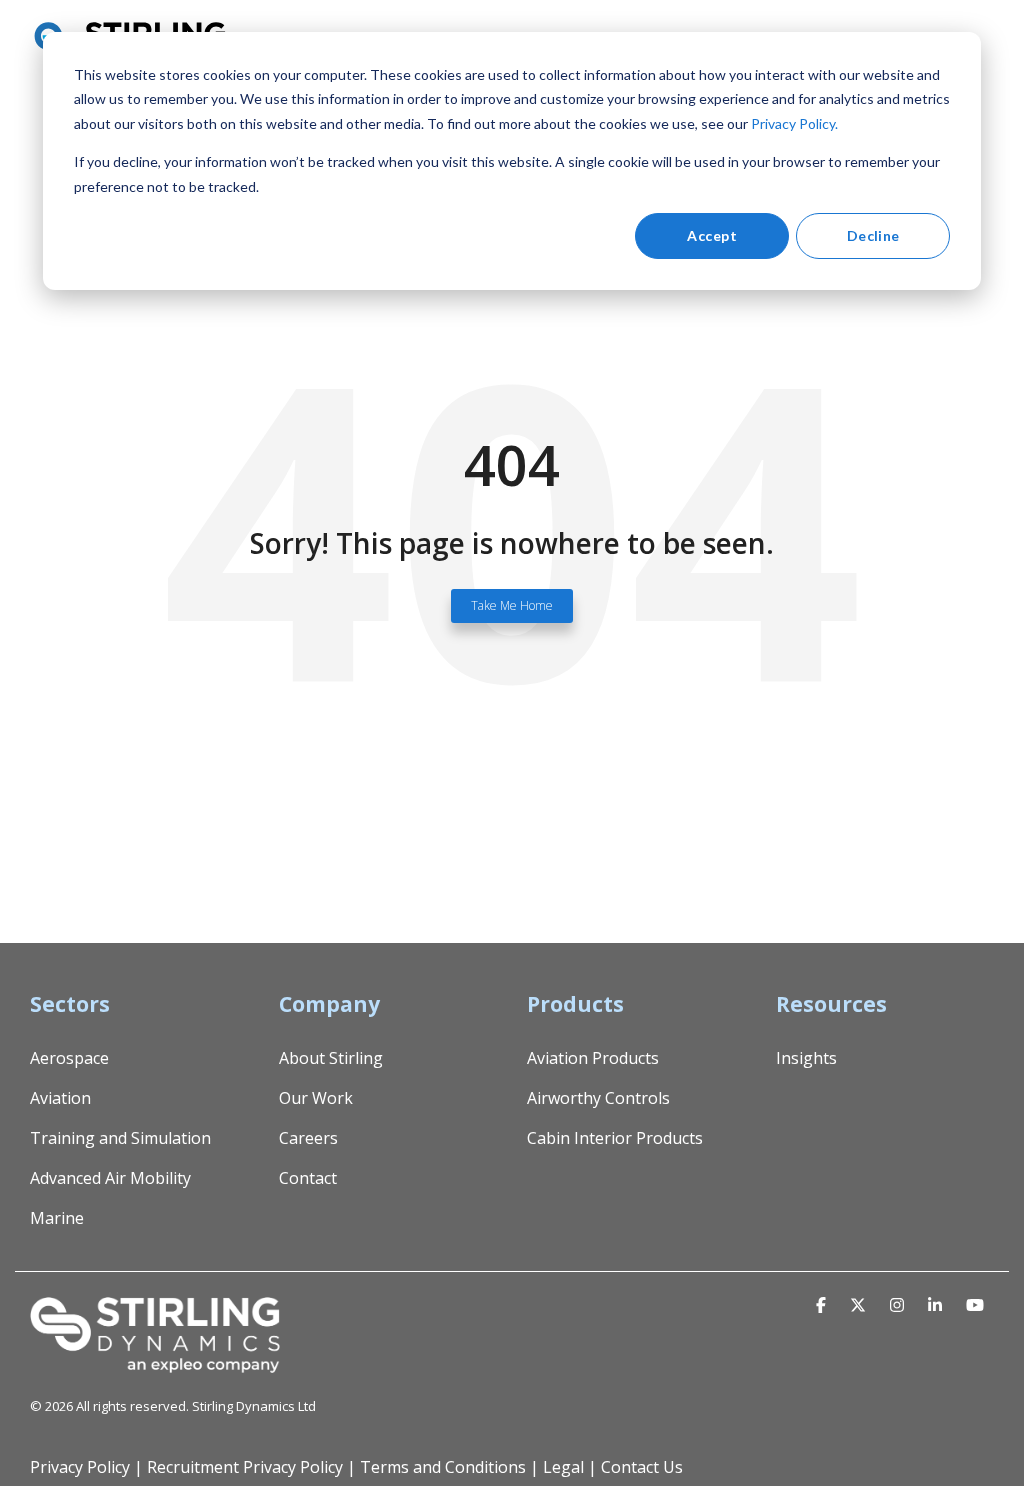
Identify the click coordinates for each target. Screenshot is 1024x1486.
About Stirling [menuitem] (331, 1058)
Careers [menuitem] (308, 1138)
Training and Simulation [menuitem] (120, 1138)
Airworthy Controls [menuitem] (598, 1098)
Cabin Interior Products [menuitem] (615, 1138)
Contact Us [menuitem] (642, 1467)
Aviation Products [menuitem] (593, 1058)
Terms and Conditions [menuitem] (443, 1467)
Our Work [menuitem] (316, 1098)
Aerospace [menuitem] (69, 1058)
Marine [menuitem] (57, 1218)
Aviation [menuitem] (60, 1098)
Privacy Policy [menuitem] (80, 1467)
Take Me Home (512, 605)
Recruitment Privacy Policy (245, 1467)
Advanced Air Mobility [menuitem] (110, 1178)
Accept (712, 235)
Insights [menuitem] (806, 1058)
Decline (873, 235)
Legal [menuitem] (563, 1467)
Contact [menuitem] (308, 1178)
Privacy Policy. (794, 123)
